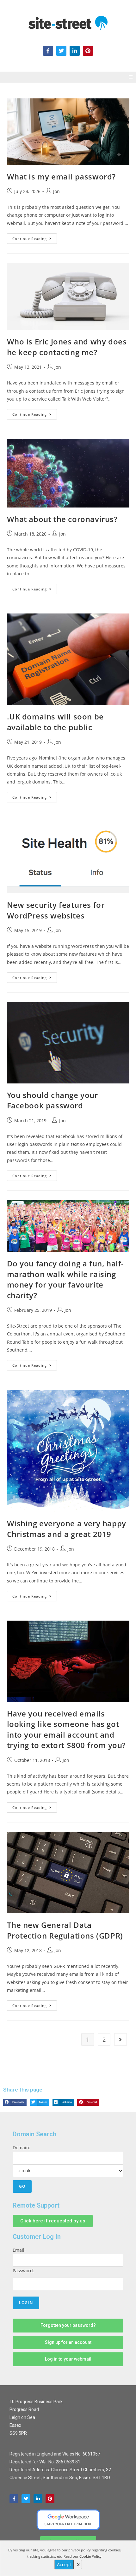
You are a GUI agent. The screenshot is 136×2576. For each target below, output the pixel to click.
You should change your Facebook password (53, 1100)
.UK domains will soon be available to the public (55, 722)
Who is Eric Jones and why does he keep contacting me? (67, 347)
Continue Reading (35, 237)
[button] (130, 77)
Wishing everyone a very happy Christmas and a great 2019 (67, 1529)
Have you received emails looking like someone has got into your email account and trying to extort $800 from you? (67, 1729)
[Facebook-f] (48, 51)
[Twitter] (61, 51)
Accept (64, 2564)
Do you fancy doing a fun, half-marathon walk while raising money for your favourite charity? (66, 1279)
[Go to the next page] (121, 2039)
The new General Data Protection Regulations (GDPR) (65, 1930)
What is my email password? (62, 176)
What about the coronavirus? (62, 519)
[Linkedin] (38, 2499)
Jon (56, 191)
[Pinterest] (88, 51)
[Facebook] (14, 2499)
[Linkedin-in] (75, 51)
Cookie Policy (90, 2556)
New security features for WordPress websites (56, 910)
